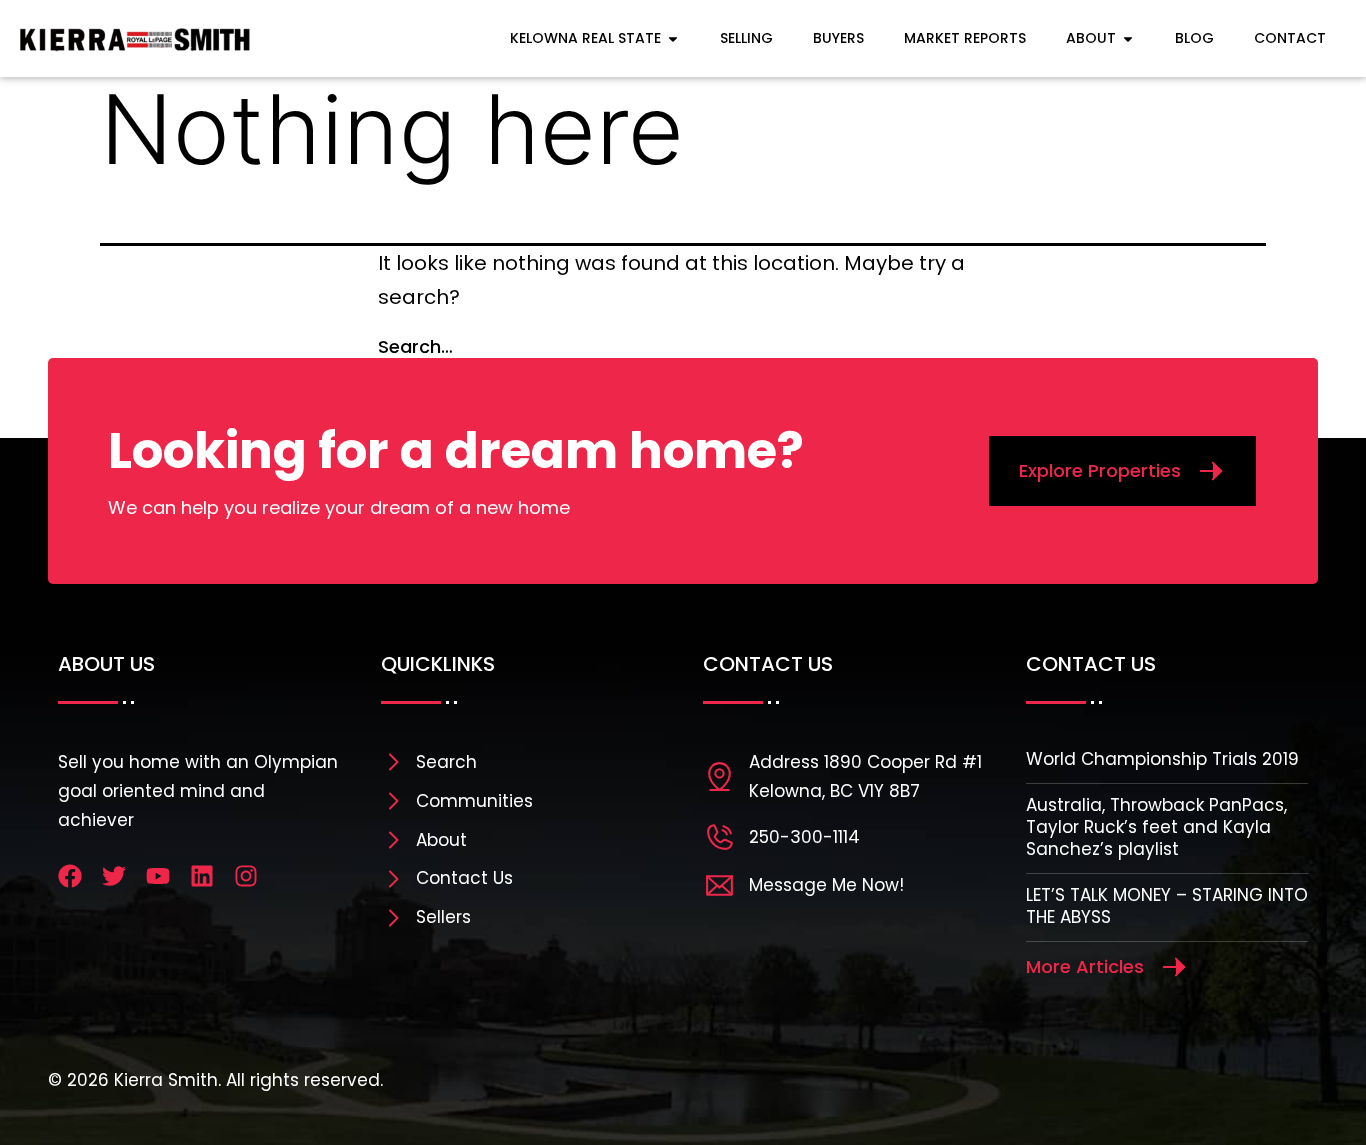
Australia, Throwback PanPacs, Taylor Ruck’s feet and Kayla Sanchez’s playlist (1156, 827)
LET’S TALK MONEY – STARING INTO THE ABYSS (1167, 906)
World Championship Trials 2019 (1162, 759)
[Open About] (1128, 38)
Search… (415, 346)
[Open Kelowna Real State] (673, 38)
